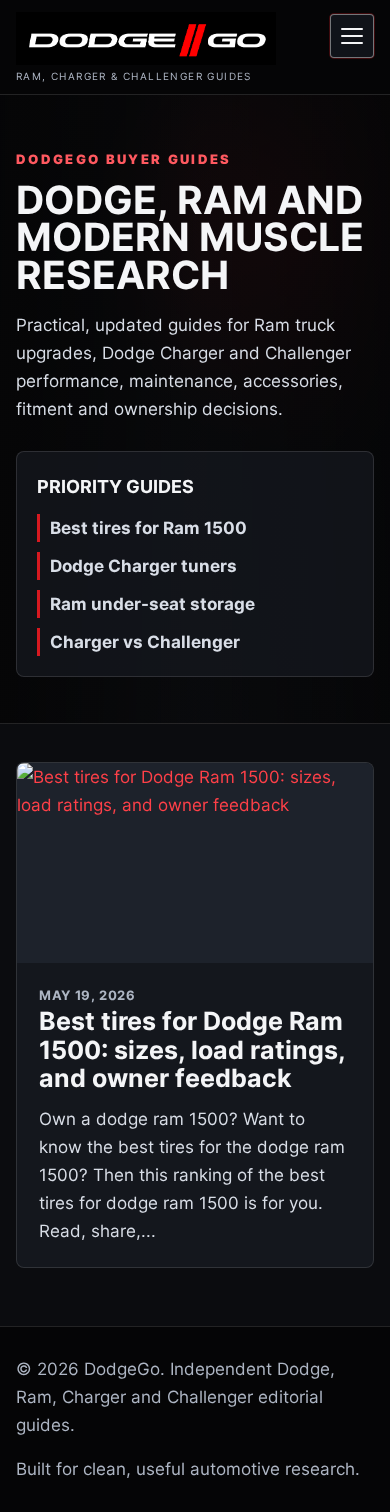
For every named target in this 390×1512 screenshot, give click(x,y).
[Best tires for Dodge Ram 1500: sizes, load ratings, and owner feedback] (195, 863)
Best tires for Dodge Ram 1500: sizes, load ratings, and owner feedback (192, 1050)
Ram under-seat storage (152, 604)
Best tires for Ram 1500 (148, 528)
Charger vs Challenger (145, 642)
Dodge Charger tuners (143, 566)
